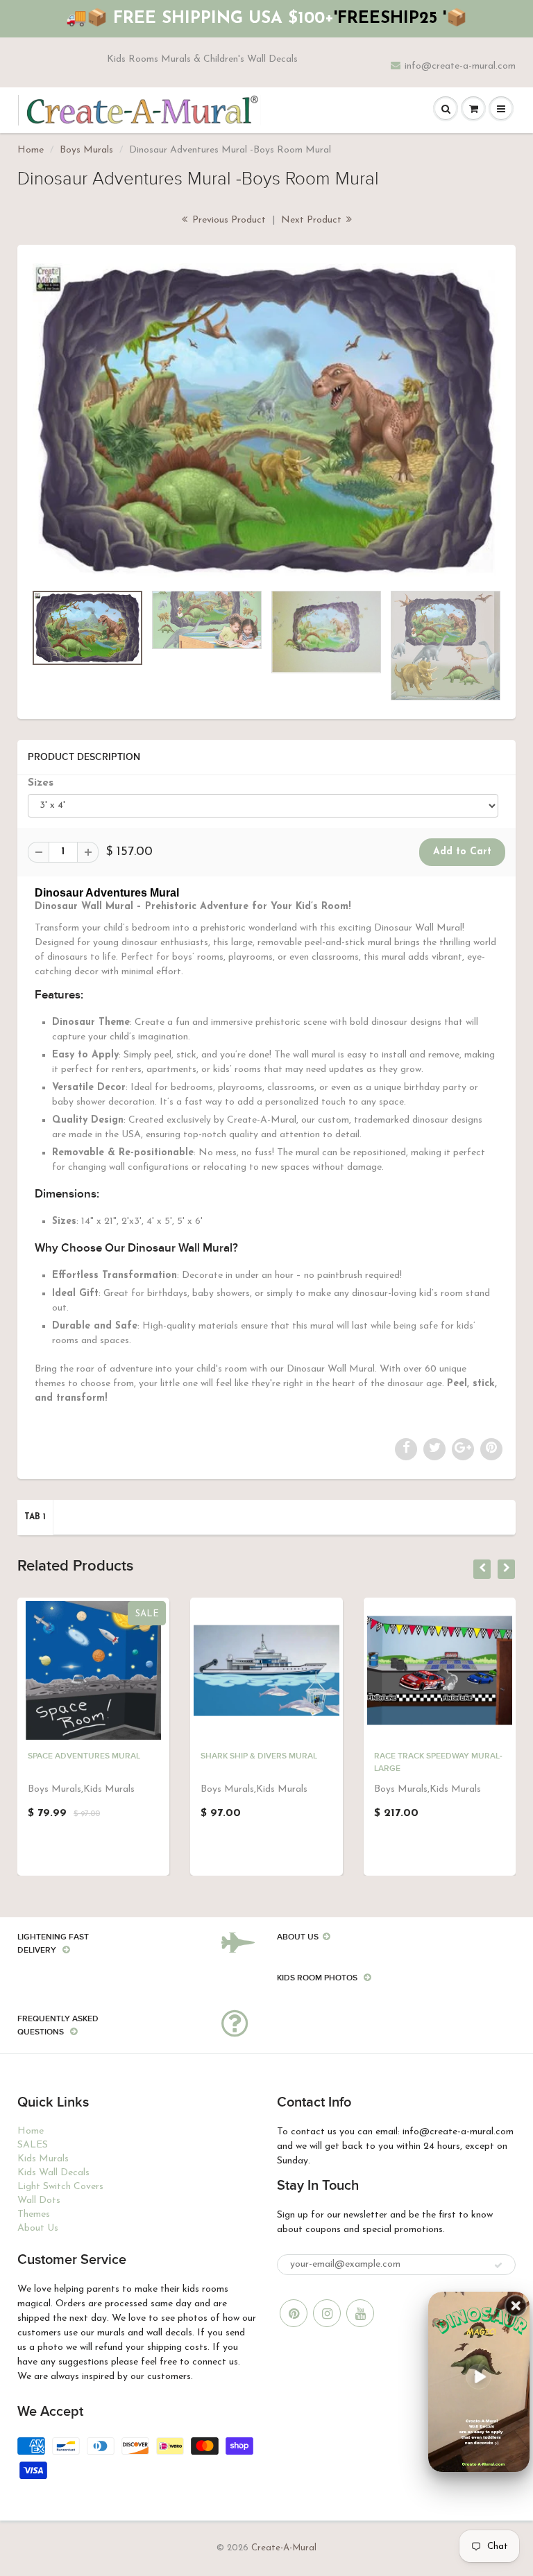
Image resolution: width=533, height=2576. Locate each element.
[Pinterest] (294, 2313)
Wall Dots (39, 2201)
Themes (34, 2214)
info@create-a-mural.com (460, 66)
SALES (33, 2145)
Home (31, 150)
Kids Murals (43, 2159)
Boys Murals (86, 150)
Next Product (313, 220)
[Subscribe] (498, 2265)
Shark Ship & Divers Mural (259, 1756)
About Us (38, 2228)
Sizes (41, 783)
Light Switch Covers (60, 2187)
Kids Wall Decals (53, 2173)
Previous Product (228, 220)
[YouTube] (360, 2313)
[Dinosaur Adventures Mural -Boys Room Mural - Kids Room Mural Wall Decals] (266, 421)
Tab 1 (35, 1517)
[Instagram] (327, 2313)
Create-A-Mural (284, 2548)
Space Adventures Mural (84, 1756)
